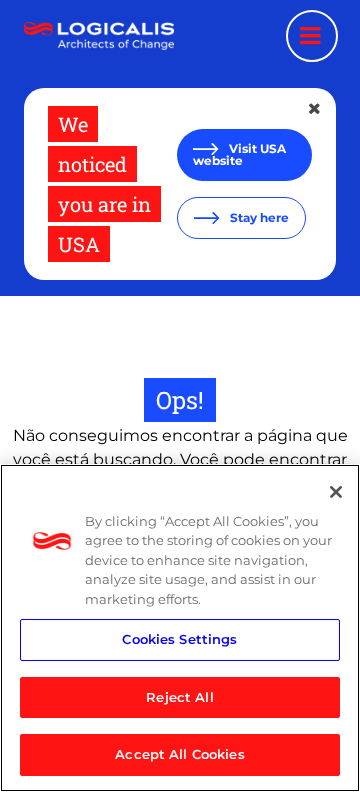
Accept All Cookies (179, 754)
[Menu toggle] (312, 36)
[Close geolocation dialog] (316, 109)
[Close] (336, 492)
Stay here (258, 217)
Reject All (179, 697)
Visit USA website (239, 154)
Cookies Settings (179, 639)
